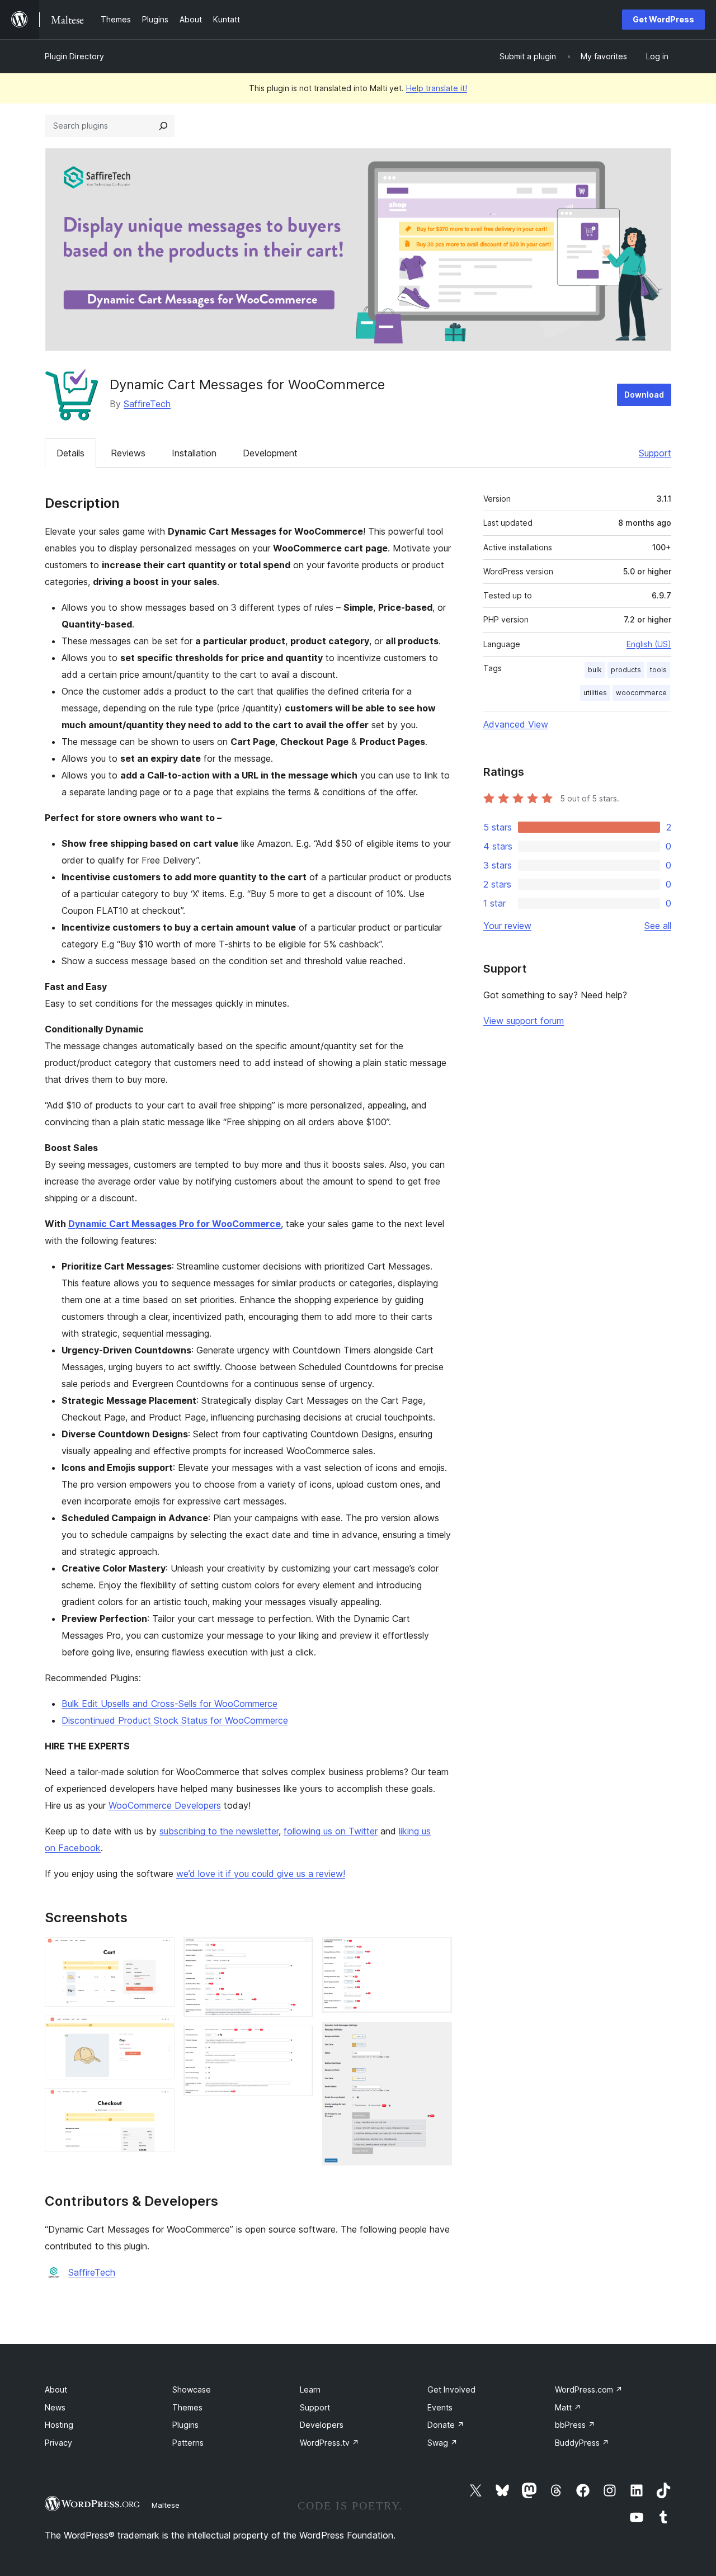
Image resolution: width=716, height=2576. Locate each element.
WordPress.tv (329, 2443)
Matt (568, 2407)
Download (644, 395)
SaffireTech (147, 404)
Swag (442, 2443)
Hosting (59, 2425)
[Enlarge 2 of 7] (159, 2031)
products (626, 670)
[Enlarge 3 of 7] (159, 2103)
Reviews (128, 453)
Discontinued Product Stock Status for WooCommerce (175, 1720)
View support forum (524, 1021)
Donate (446, 2425)
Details (70, 453)
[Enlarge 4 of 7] (298, 1952)
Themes (187, 2407)
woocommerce (641, 693)
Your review (507, 926)
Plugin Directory (74, 56)
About (56, 2389)
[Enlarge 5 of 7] (298, 2041)
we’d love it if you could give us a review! (261, 1874)
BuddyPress (582, 2443)
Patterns (188, 2443)
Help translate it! (437, 88)
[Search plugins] (163, 126)
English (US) (649, 644)
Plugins (185, 2425)
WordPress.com (589, 2389)
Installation (194, 453)
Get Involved (451, 2389)
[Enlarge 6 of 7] (437, 1952)
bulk (595, 670)
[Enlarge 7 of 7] (437, 2037)
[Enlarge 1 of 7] (159, 1952)
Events (440, 2407)
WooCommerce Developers (165, 1805)
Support (655, 453)
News (55, 2407)
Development (270, 453)
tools (658, 670)
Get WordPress (663, 19)
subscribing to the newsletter (219, 1831)
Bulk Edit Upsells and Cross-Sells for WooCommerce (169, 1704)
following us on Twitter (331, 1831)
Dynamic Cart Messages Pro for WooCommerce (175, 1224)
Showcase (192, 2389)
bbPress (575, 2425)
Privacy (58, 2443)
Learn (310, 2389)
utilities (595, 693)
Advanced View (516, 724)
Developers (322, 2425)
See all (658, 926)
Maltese (166, 2505)
